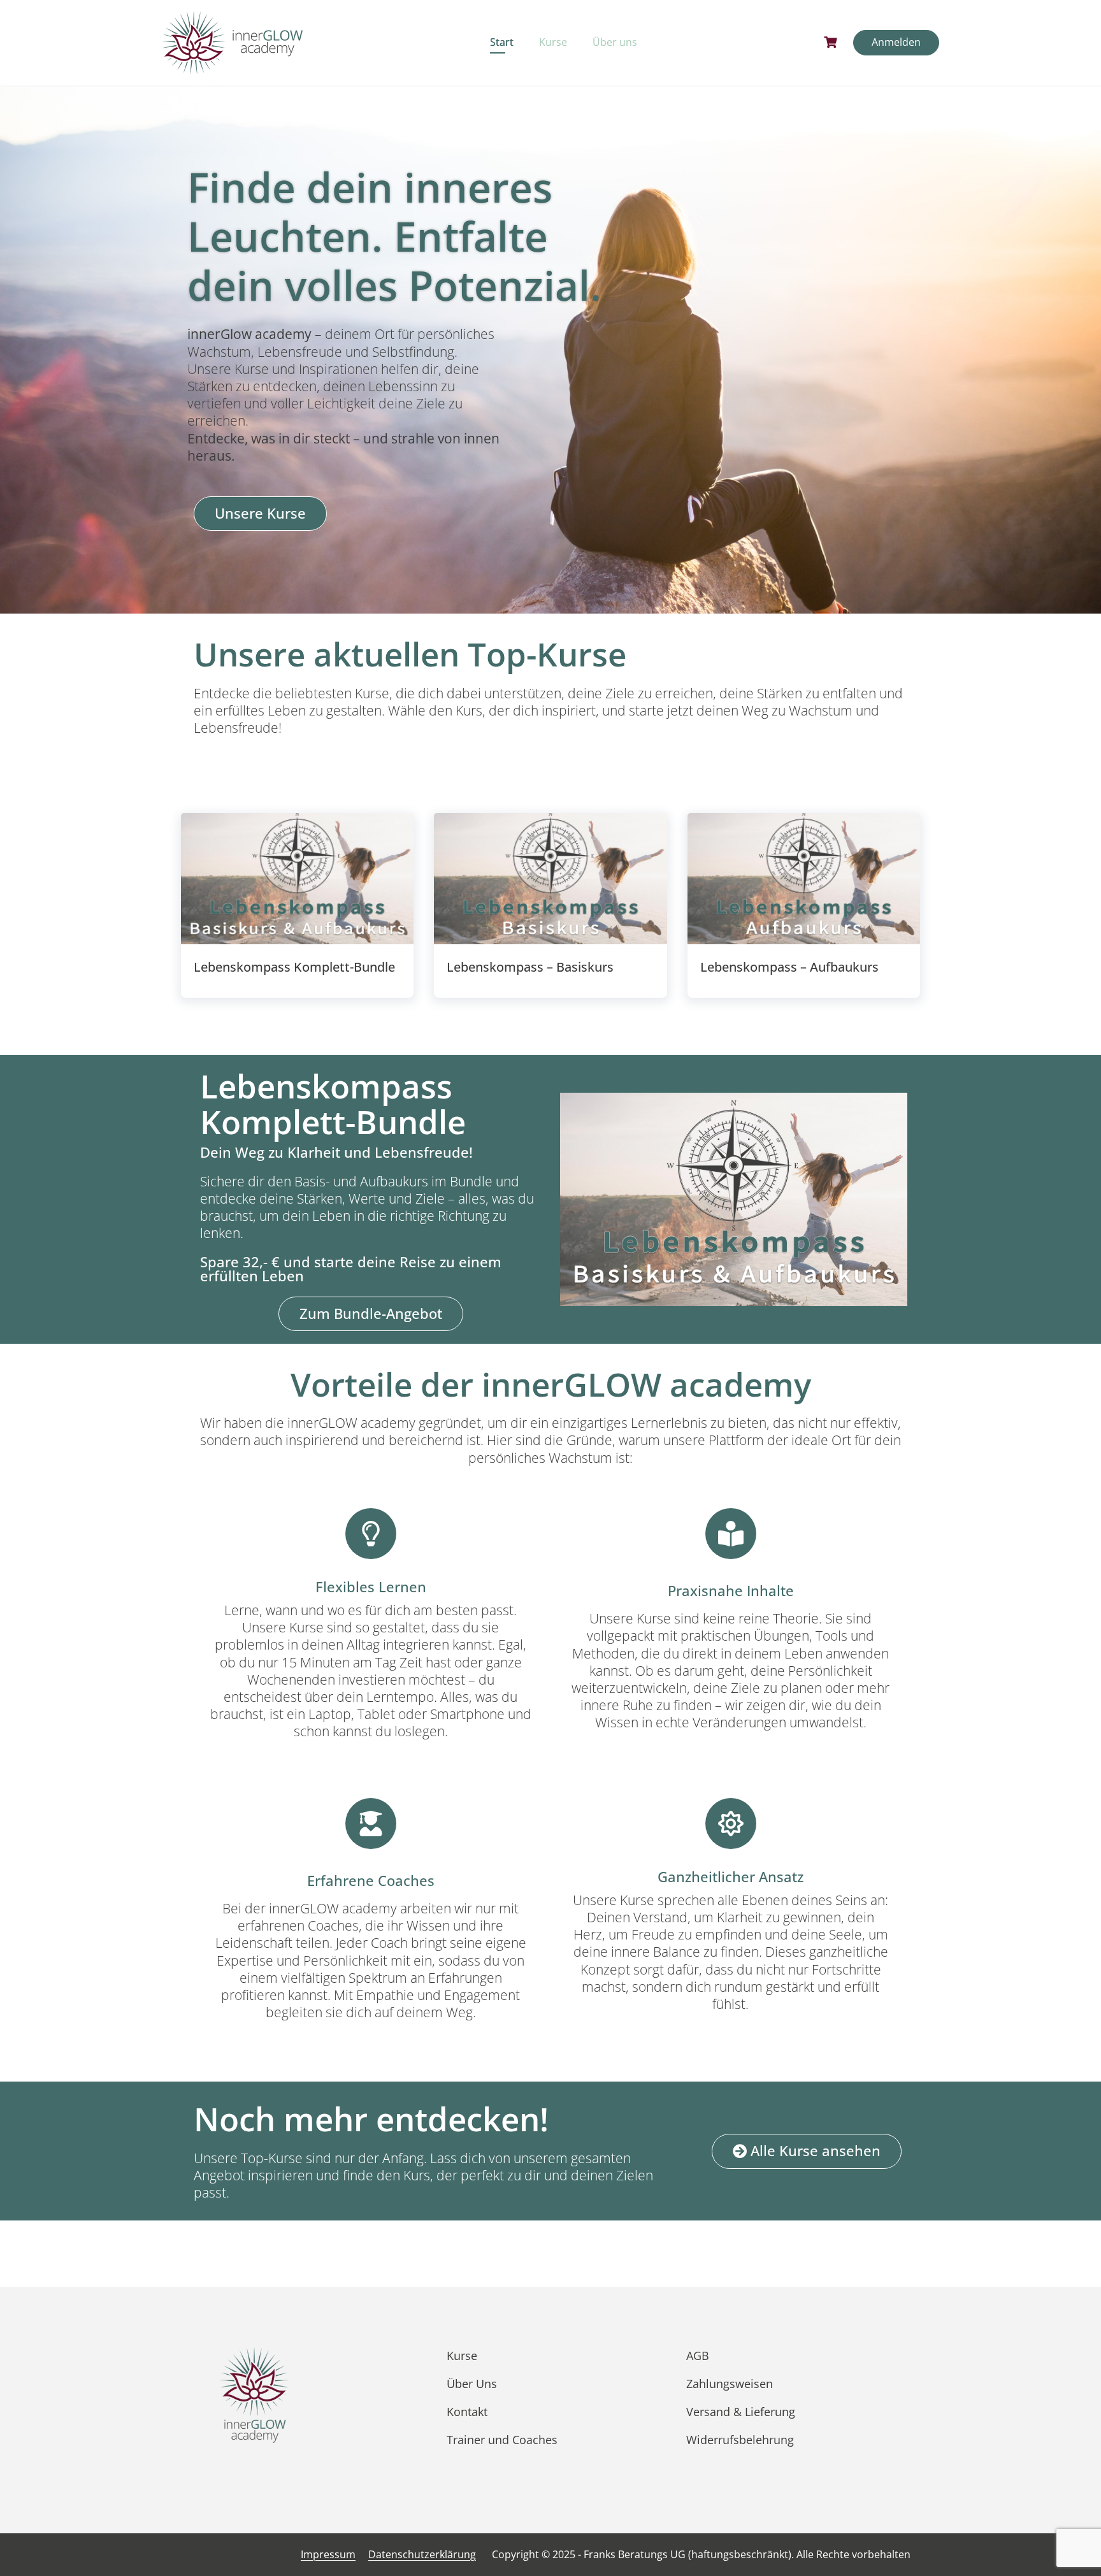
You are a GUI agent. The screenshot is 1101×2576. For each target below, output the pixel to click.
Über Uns (472, 2384)
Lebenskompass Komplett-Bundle (294, 967)
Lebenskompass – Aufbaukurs (789, 967)
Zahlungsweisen (730, 2384)
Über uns (615, 42)
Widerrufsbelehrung (740, 2440)
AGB (698, 2356)
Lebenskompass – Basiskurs (530, 967)
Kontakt (467, 2412)
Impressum (328, 2554)
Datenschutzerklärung (422, 2554)
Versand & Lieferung (741, 2412)
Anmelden (896, 42)
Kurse (553, 42)
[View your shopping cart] (832, 42)
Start (502, 42)
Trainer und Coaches (502, 2440)
